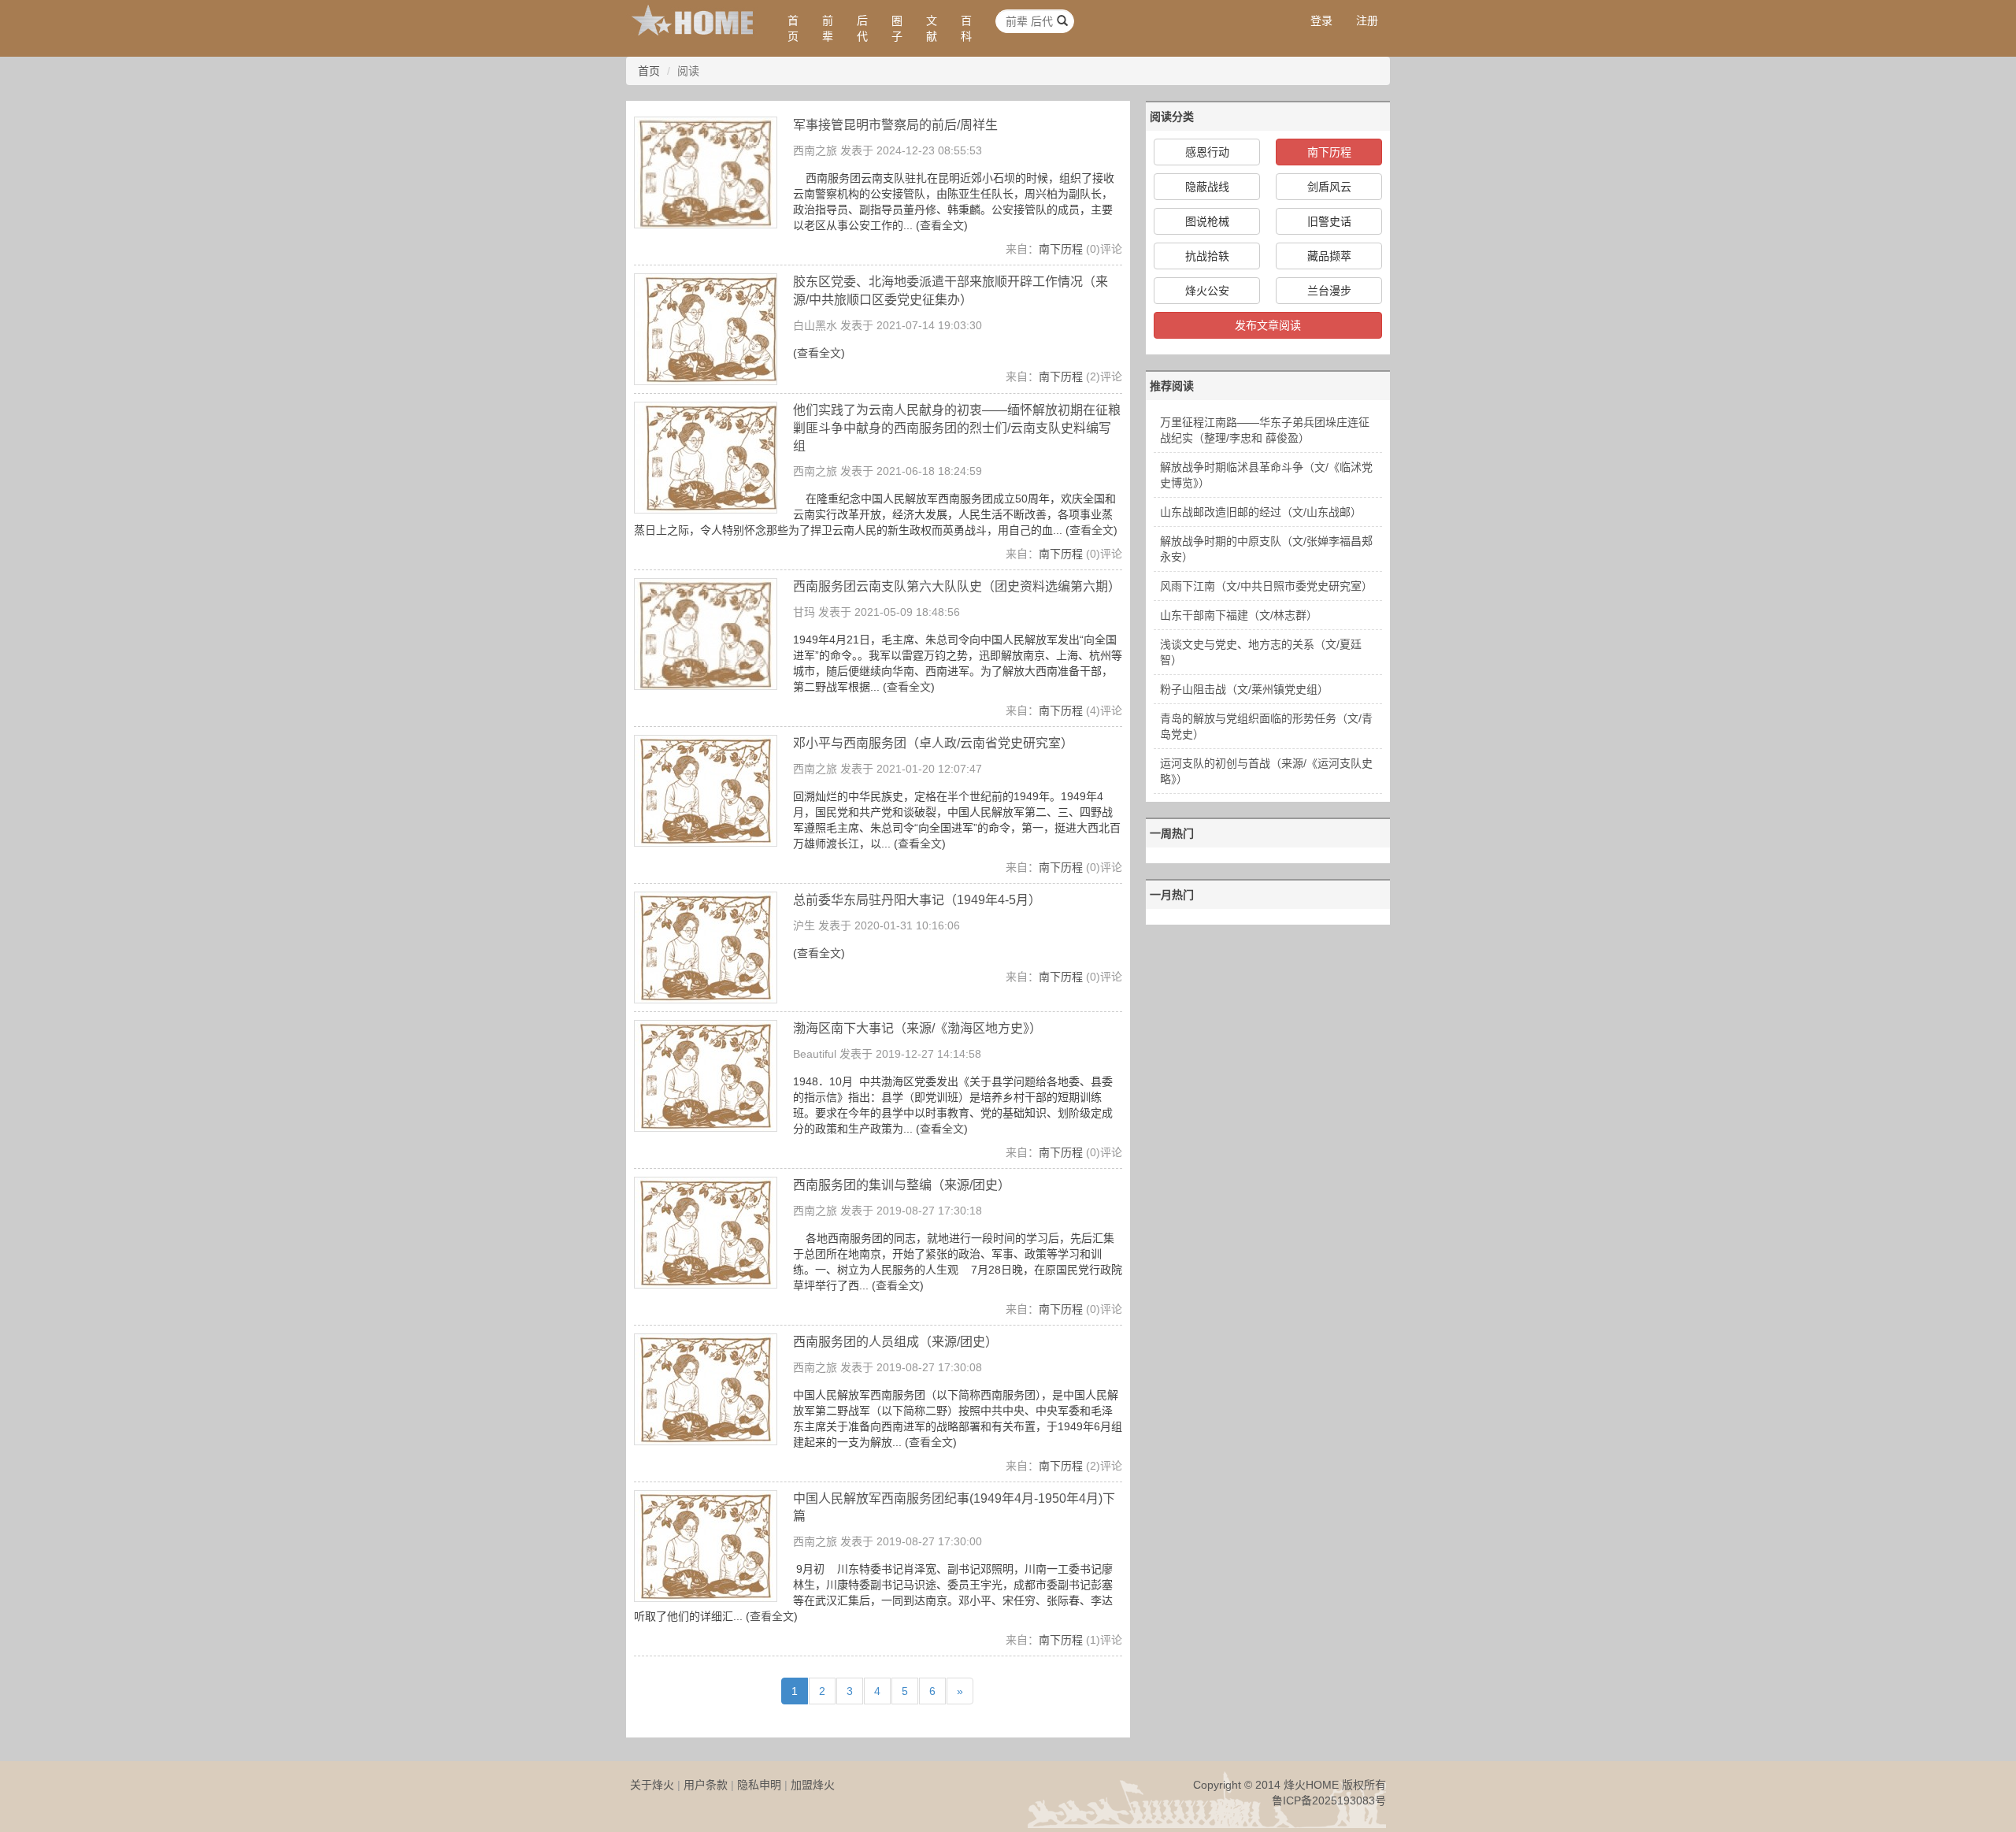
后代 (862, 28)
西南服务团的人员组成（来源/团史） (895, 1342)
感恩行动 (1207, 152)
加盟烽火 (813, 1785)
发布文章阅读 (1268, 325)
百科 (966, 28)
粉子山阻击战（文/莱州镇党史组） (1244, 689)
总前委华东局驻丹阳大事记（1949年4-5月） (917, 900)
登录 (1321, 20)
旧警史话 (1329, 221)
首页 (793, 28)
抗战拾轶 (1207, 256)
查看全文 (942, 225)
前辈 (828, 28)
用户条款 (706, 1785)
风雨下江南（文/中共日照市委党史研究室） (1266, 586)
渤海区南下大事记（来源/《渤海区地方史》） (917, 1028)
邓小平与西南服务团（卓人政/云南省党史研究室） (933, 743)
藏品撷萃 (1329, 256)
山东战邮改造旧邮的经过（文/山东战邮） (1261, 512)
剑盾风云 (1329, 187)
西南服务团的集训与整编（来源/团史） (902, 1185)
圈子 (897, 28)
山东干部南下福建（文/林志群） (1239, 615)
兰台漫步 (1329, 291)
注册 (1367, 20)
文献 (932, 28)
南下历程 (1061, 249)
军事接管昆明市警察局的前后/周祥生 (895, 125)
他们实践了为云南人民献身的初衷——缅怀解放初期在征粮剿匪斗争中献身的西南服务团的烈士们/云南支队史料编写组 (957, 428)
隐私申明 (759, 1785)
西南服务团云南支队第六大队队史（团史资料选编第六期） (957, 586)
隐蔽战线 (1207, 187)
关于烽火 (652, 1785)
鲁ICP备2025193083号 (1329, 1800)
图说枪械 (1207, 221)
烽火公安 (1207, 291)
